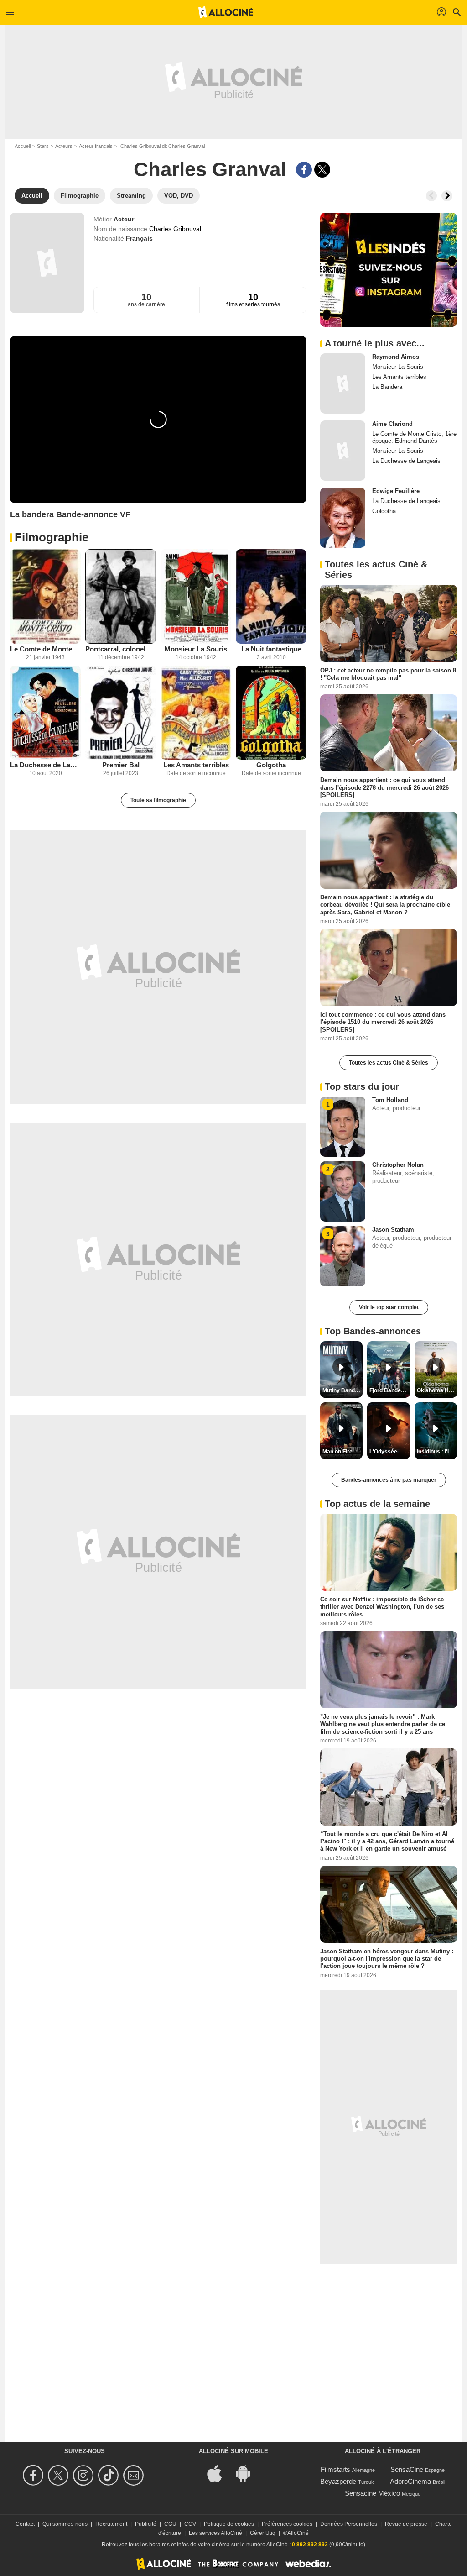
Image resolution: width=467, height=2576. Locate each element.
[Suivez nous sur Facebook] (34, 2475)
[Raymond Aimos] (343, 383)
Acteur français (96, 146)
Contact (25, 2524)
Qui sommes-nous (65, 2524)
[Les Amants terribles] (196, 713)
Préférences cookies (287, 2524)
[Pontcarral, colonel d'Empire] (121, 596)
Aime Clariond (392, 424)
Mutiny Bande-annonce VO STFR (342, 1390)
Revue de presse (406, 2524)
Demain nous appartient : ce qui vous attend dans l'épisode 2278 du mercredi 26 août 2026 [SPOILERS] (384, 787)
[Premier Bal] (121, 713)
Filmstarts (335, 2469)
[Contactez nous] (135, 2475)
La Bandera (387, 387)
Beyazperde (338, 2481)
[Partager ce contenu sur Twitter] (322, 170)
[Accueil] (226, 12)
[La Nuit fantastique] (271, 596)
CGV (190, 2524)
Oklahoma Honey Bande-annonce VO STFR (437, 1390)
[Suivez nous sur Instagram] (85, 2475)
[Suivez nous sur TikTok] (110, 2475)
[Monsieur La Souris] (196, 596)
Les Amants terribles (196, 765)
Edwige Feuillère (396, 491)
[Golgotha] (271, 713)
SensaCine (407, 2469)
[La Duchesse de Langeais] (45, 713)
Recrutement (111, 2524)
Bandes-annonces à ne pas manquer (389, 1480)
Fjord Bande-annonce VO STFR (389, 1390)
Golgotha (271, 765)
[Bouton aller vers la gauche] (431, 196)
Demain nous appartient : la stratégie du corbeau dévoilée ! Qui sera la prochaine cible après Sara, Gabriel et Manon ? (385, 905)
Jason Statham (393, 1230)
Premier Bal (121, 765)
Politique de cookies (229, 2524)
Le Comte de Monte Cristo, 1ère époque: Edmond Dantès (45, 649)
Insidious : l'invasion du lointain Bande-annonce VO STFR (437, 1452)
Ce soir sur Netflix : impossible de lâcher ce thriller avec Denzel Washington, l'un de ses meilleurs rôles (382, 1607)
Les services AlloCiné (215, 2533)
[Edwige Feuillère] (343, 518)
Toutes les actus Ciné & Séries (389, 1063)
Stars (43, 146)
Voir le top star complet (389, 1307)
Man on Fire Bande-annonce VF (342, 1452)
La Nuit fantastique (271, 649)
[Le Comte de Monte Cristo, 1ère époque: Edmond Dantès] (45, 596)
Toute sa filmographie (158, 800)
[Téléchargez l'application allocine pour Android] (248, 2473)
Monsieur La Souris (196, 649)
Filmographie (52, 537)
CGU (170, 2524)
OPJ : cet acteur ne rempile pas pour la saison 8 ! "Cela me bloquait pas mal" (388, 674)
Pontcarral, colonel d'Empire (121, 649)
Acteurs (64, 146)
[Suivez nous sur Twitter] (60, 2475)
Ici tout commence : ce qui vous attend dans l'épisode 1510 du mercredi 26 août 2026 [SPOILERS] (383, 1022)
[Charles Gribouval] (47, 263)
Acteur (124, 219)
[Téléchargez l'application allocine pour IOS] (219, 2473)
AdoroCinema (410, 2481)
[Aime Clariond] (343, 451)
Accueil (23, 146)
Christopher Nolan (398, 1165)
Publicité (146, 2524)
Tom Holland (390, 1100)
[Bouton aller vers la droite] (447, 196)
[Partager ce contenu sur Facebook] (304, 170)
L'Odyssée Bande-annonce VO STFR (389, 1452)
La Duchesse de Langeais (45, 765)
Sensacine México (372, 2493)
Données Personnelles (349, 2524)
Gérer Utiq (263, 2533)
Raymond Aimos (396, 357)
